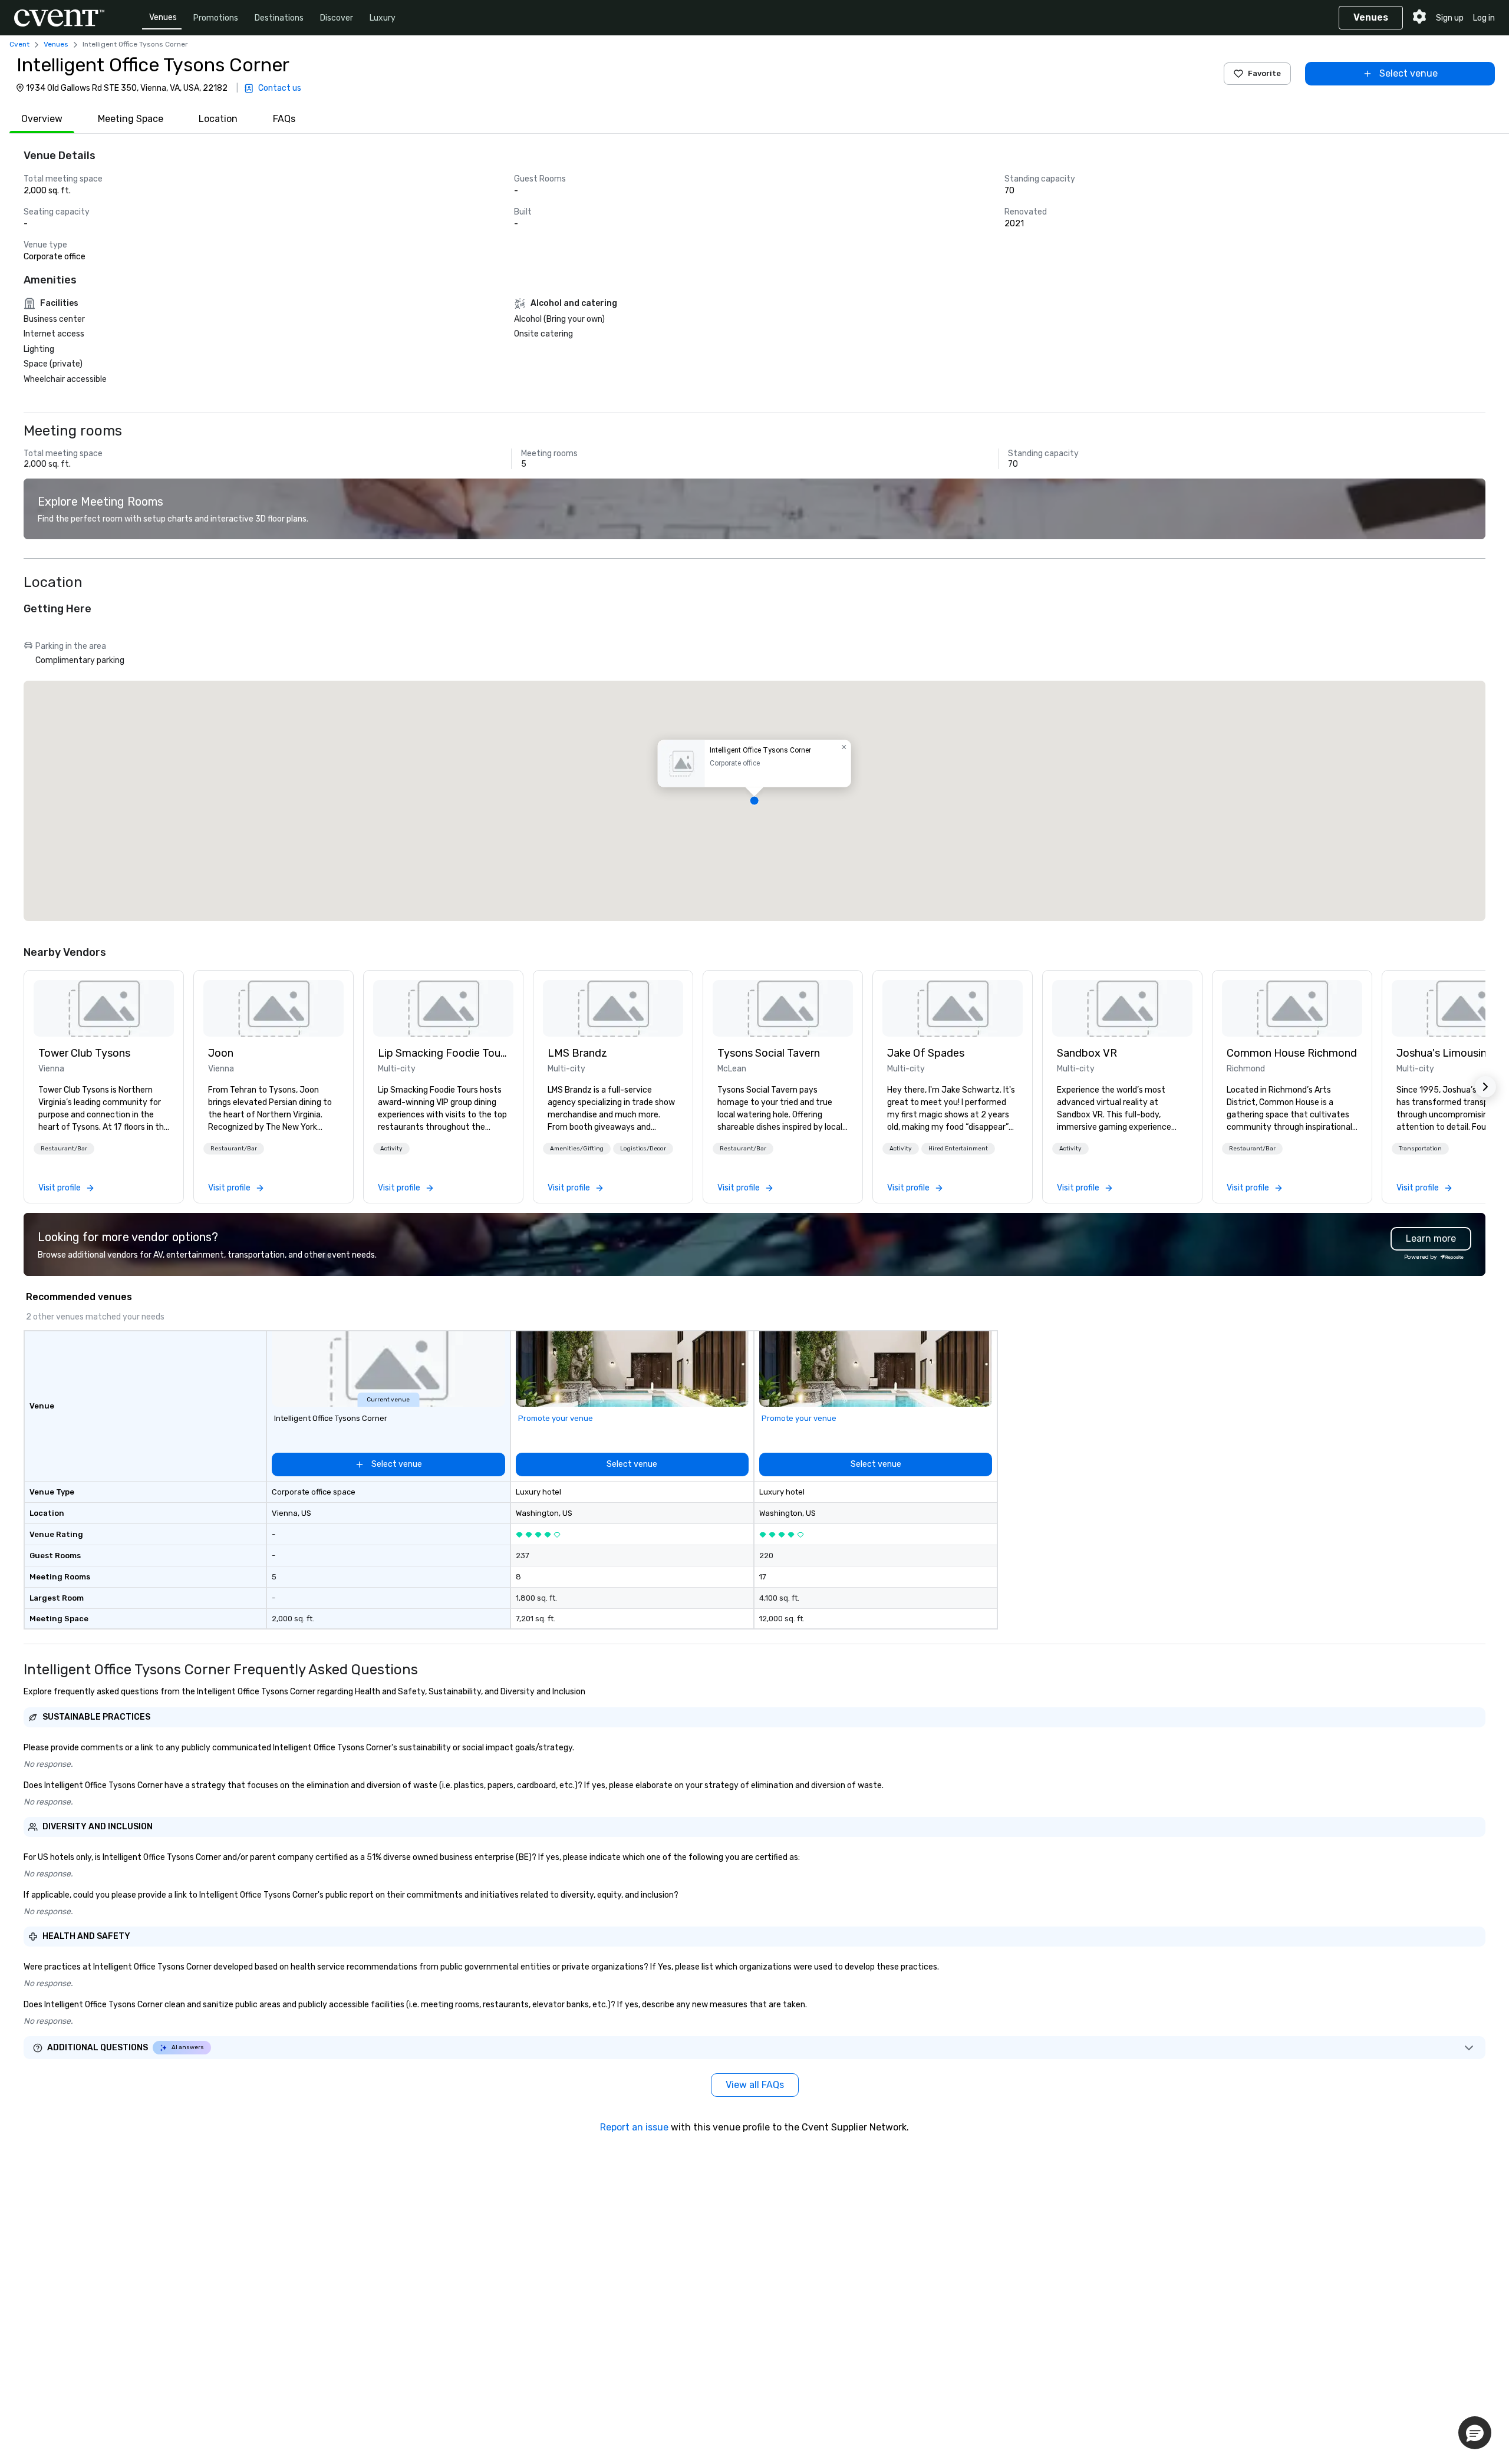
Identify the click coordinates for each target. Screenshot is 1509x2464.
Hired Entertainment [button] (958, 1149)
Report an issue (634, 2127)
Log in (1484, 18)
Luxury (383, 18)
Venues (163, 17)
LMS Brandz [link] (577, 1053)
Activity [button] (391, 1149)
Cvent (19, 44)
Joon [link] (221, 1053)
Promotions (216, 18)
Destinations (279, 18)
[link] (104, 1008)
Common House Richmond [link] (1292, 1053)
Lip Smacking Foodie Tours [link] (443, 1053)
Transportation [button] (1420, 1149)
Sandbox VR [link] (1087, 1053)
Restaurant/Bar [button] (64, 1149)
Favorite (1264, 73)
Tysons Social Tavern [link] (769, 1053)
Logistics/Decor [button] (643, 1149)
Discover (337, 18)
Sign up (1450, 18)
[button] (754, 801)
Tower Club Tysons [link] (84, 1053)
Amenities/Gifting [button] (577, 1149)
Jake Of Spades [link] (926, 1053)
